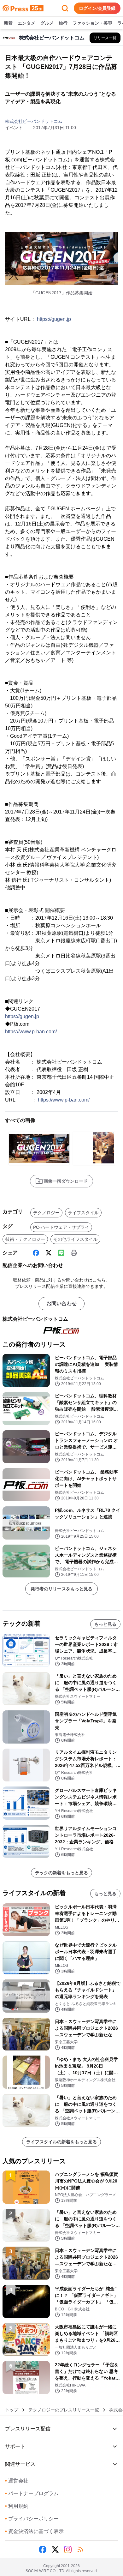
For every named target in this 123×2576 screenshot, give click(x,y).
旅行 (63, 23)
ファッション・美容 (92, 23)
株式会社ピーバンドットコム (34, 121)
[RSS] (80, 2549)
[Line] (61, 1253)
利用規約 (17, 2506)
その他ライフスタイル (75, 1239)
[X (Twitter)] (49, 1253)
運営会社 (17, 2481)
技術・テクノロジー (25, 1239)
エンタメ (26, 23)
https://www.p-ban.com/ (31, 1032)
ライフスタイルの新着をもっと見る (61, 2142)
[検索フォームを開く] (65, 8)
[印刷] (74, 1253)
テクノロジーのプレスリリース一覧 (64, 2410)
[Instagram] (68, 2549)
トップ (12, 2410)
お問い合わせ (61, 1303)
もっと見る (105, 1624)
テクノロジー (46, 1213)
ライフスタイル (83, 1213)
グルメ (47, 23)
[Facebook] (36, 1253)
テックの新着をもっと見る (61, 1873)
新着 (8, 23)
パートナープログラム (32, 2493)
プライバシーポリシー (32, 2519)
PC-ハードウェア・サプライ (61, 1227)
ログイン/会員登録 (97, 8)
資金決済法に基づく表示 (34, 2531)
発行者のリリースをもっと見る (61, 1589)
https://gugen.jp (54, 319)
